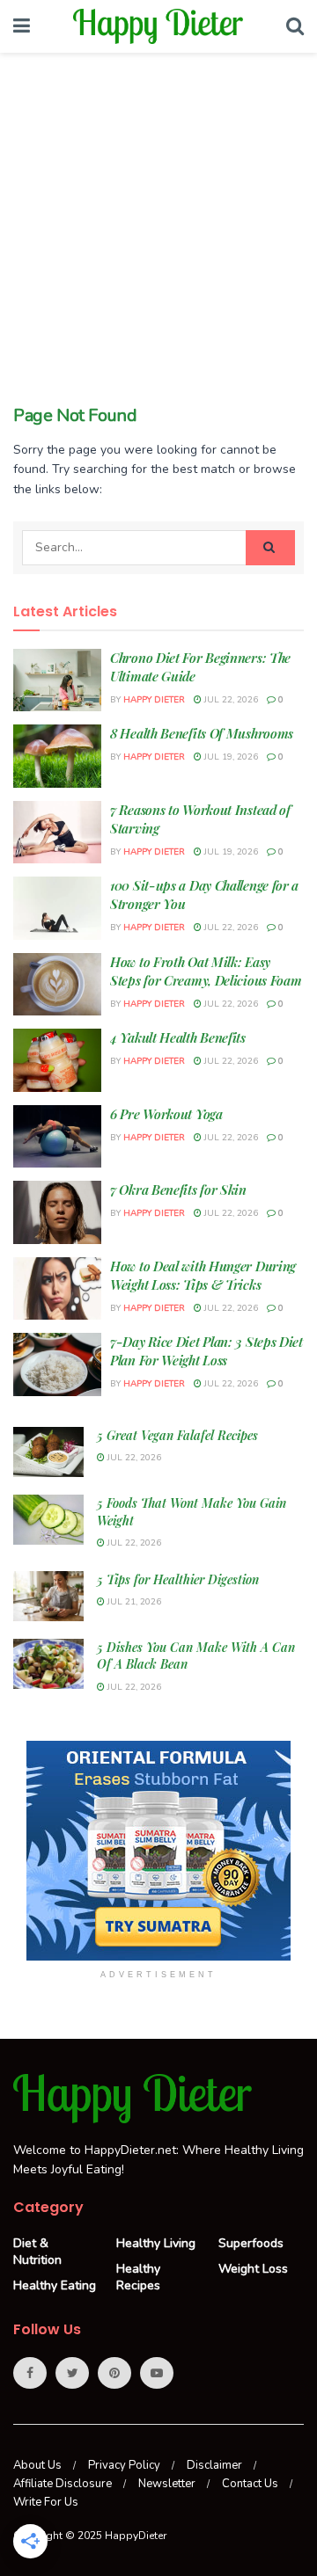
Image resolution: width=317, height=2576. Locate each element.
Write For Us (46, 2502)
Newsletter (167, 2484)
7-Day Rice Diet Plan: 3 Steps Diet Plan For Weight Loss (206, 1351)
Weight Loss (253, 2269)
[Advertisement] (158, 237)
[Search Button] (270, 548)
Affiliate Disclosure (63, 2484)
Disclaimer (214, 2465)
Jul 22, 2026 (230, 700)
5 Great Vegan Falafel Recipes (177, 1435)
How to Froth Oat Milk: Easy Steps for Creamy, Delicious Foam (206, 971)
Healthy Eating (55, 2285)
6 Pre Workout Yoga (166, 1114)
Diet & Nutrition (37, 2252)
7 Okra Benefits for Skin (178, 1190)
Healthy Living (156, 2243)
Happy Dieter (154, 700)
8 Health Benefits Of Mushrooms (202, 733)
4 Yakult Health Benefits (178, 1037)
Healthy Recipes (138, 2277)
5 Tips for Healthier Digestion (178, 1579)
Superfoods (251, 2243)
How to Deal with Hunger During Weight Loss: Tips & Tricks (203, 1275)
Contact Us (250, 2484)
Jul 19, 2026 (230, 757)
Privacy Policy (124, 2465)
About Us (37, 2465)
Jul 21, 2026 (133, 1602)
